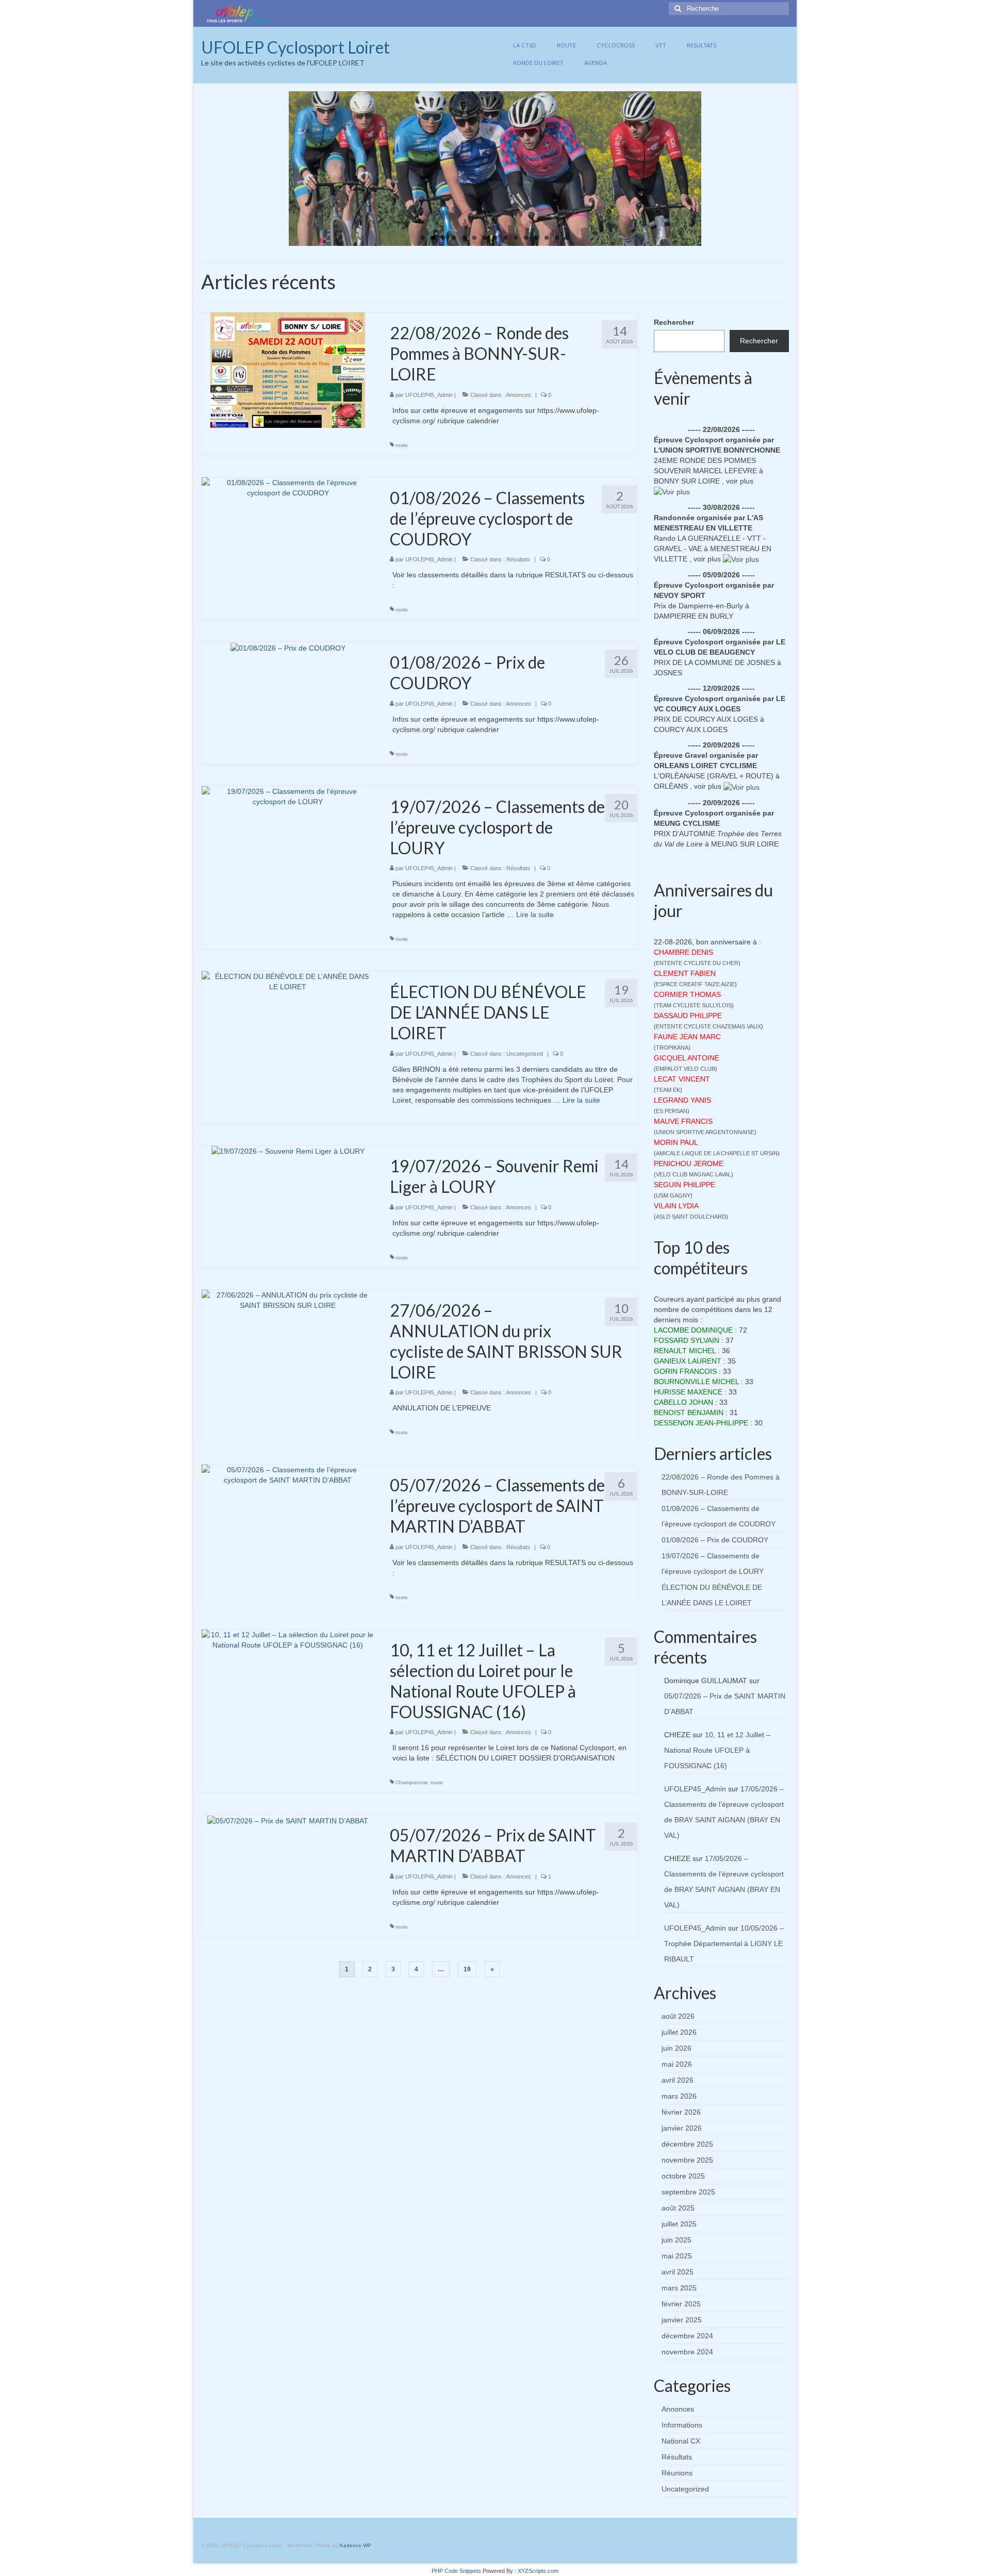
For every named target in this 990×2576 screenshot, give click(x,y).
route (402, 445)
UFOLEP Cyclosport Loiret (295, 47)
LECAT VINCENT (682, 1079)
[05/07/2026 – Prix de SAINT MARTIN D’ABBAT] (288, 1820)
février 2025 (681, 2304)
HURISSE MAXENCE (688, 1392)
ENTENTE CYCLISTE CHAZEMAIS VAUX (708, 1026)
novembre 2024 (687, 2352)
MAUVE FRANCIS (683, 1121)
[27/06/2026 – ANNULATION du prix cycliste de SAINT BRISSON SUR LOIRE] (288, 1299)
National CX (681, 2441)
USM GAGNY (673, 1195)
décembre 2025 (687, 2144)
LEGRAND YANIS (682, 1100)
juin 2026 (676, 2048)
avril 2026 (678, 2080)
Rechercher (674, 322)
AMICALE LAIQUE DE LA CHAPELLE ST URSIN (717, 1153)
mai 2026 (677, 2064)
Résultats (518, 559)
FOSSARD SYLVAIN (687, 1340)
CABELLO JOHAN (683, 1402)
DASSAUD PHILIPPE (688, 1016)
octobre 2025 (683, 2176)
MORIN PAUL (676, 1142)
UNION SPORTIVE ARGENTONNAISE (705, 1132)
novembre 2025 (687, 2160)
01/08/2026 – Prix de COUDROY (715, 1540)
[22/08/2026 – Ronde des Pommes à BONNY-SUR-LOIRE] (288, 370)
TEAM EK (668, 1090)
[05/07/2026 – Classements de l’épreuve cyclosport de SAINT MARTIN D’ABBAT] (288, 1474)
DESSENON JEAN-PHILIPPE (701, 1423)
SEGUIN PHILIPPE (684, 1185)
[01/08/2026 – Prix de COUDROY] (288, 647)
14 (557, 238)
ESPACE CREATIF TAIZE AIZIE (695, 984)
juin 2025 (676, 2240)
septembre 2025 (688, 2192)
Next (710, 169)
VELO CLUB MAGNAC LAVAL (694, 1174)
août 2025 (678, 2208)
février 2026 (681, 2112)
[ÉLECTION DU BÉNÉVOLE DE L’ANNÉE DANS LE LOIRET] (288, 981)
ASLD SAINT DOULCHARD (691, 1217)
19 (467, 1969)
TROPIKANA (672, 1048)
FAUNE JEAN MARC (687, 1037)
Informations (682, 2425)
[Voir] (672, 491)
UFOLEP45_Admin (429, 395)
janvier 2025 (682, 2320)
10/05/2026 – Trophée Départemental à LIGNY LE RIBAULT (724, 1943)
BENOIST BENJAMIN (689, 1412)
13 (547, 238)
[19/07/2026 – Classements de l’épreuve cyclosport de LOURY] (288, 796)
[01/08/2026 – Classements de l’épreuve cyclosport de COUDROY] (288, 487)
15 (567, 238)
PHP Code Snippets (456, 2571)
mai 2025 (677, 2256)
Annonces (518, 395)
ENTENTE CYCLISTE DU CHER (697, 963)
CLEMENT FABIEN (685, 973)
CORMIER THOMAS (687, 994)
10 (516, 238)
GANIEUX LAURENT (688, 1361)
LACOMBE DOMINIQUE (693, 1330)
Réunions (677, 2473)
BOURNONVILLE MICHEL (696, 1382)
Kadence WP (356, 2545)
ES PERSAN (672, 1111)
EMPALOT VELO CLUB (686, 1069)
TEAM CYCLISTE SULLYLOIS (694, 1005)
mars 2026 (679, 2096)
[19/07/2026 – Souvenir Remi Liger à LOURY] (288, 1151)
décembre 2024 (687, 2336)
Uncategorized (525, 1054)
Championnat (411, 1782)
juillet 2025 (679, 2224)
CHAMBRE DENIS (683, 952)
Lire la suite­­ (535, 915)
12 (536, 238)
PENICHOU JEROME (689, 1164)
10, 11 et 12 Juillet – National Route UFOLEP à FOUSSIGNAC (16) (717, 1750)
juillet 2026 (679, 2032)
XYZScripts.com (538, 2571)
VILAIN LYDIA (676, 1206)
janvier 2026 (682, 2128)
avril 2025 (678, 2272)
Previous (280, 169)
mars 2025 (679, 2288)
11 (526, 238)
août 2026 (678, 2016)
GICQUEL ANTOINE (687, 1058)
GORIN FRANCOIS (685, 1371)
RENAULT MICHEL (685, 1351)
